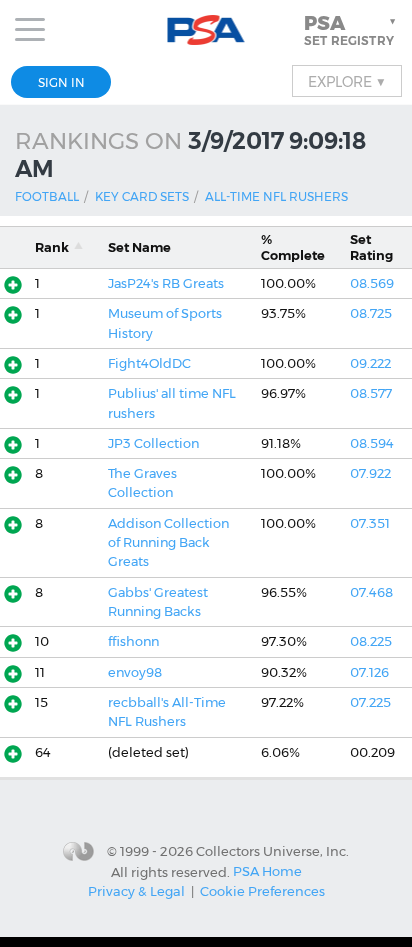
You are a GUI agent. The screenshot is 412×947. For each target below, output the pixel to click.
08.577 (371, 393)
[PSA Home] (206, 30)
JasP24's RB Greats (166, 283)
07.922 (370, 473)
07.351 (370, 523)
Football (47, 196)
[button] (352, 30)
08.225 (371, 641)
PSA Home (267, 871)
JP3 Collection (153, 443)
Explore (347, 81)
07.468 (371, 592)
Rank (52, 247)
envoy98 (135, 672)
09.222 (370, 363)
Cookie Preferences (262, 891)
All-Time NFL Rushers (276, 196)
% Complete (293, 247)
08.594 (372, 443)
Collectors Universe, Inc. (272, 851)
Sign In (61, 82)
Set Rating (371, 247)
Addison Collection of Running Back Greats (168, 543)
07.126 (369, 672)
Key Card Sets (142, 196)
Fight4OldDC (149, 363)
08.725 (371, 313)
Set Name (139, 247)
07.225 (370, 702)
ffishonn (133, 641)
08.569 (372, 283)
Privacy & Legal (136, 891)
